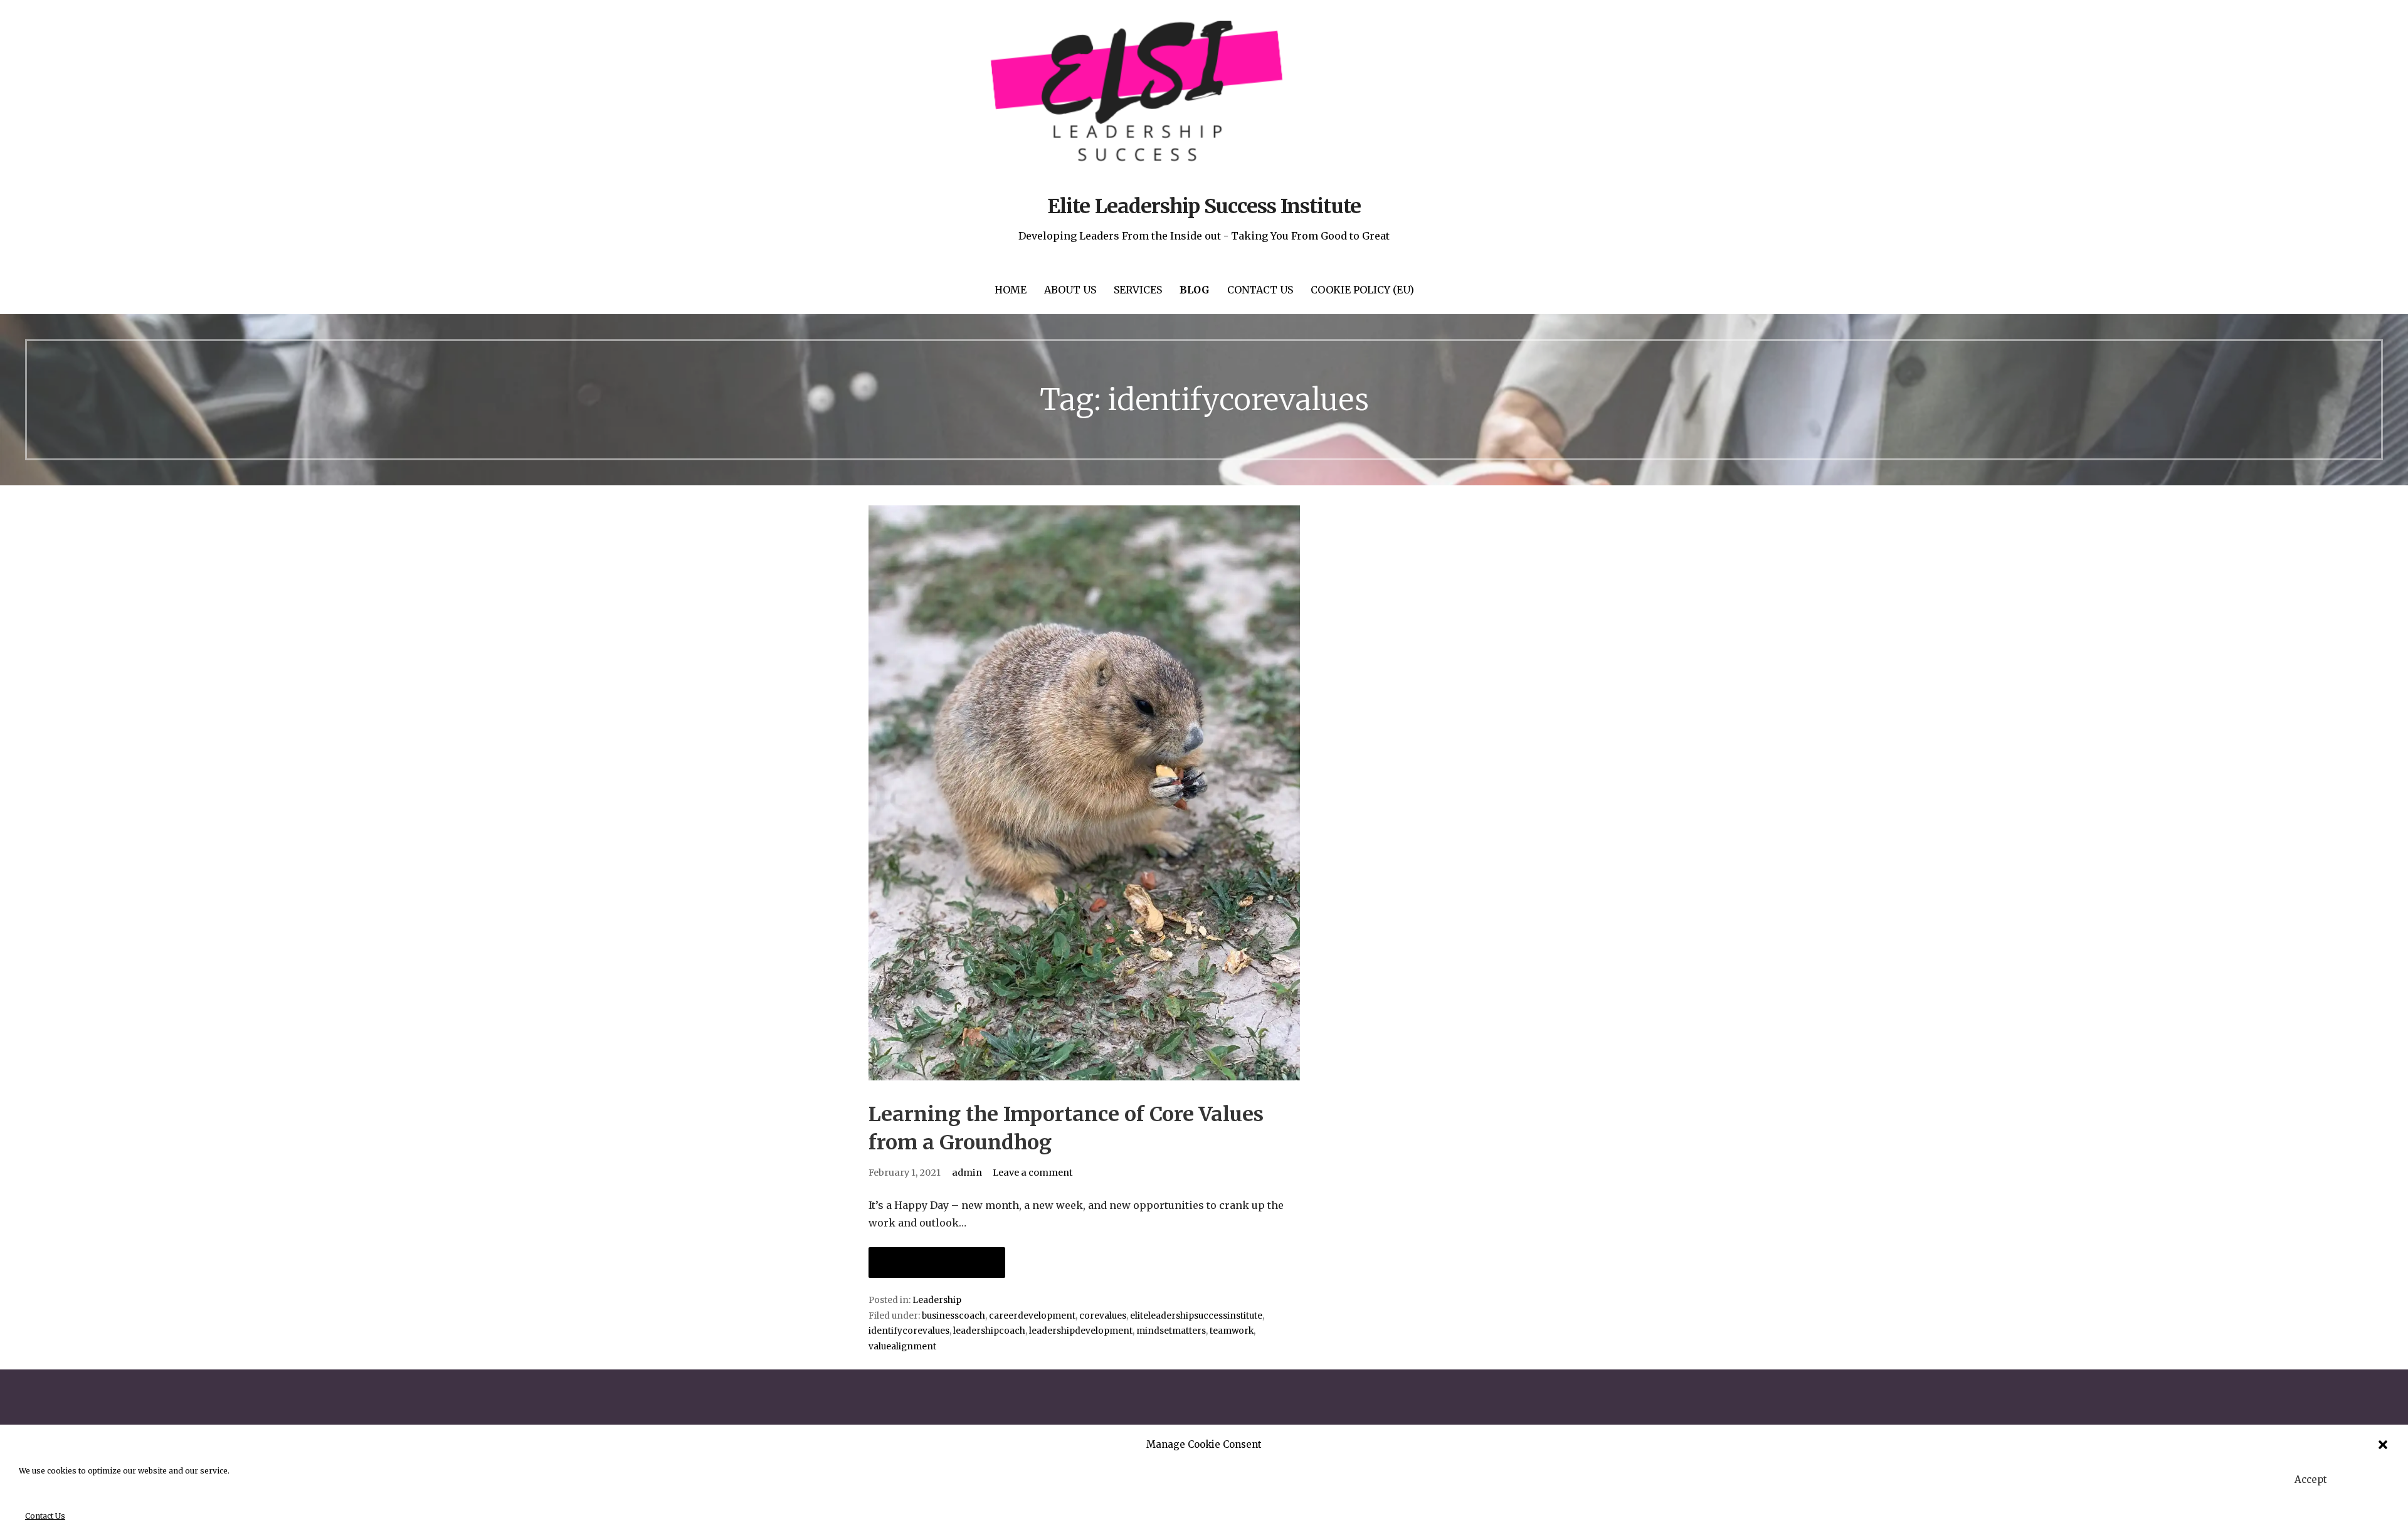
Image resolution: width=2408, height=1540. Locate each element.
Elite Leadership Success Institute (1204, 206)
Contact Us (45, 1516)
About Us (1070, 290)
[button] (2383, 1445)
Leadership (937, 1300)
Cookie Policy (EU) (1362, 290)
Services (1138, 290)
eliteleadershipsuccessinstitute (1196, 1316)
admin (967, 1173)
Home (1011, 290)
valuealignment (902, 1347)
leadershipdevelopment (1081, 1331)
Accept (2311, 1479)
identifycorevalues (909, 1331)
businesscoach (953, 1316)
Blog (1195, 290)
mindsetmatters (1171, 1331)
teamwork (1232, 1331)
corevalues (1103, 1316)
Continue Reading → (937, 1263)
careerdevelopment (1032, 1316)
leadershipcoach (989, 1331)
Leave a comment (1033, 1173)
